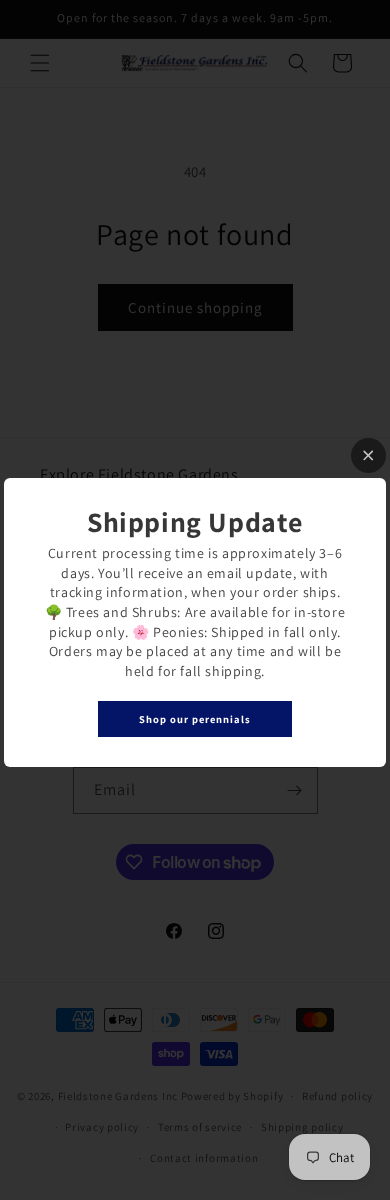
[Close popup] (368, 455)
